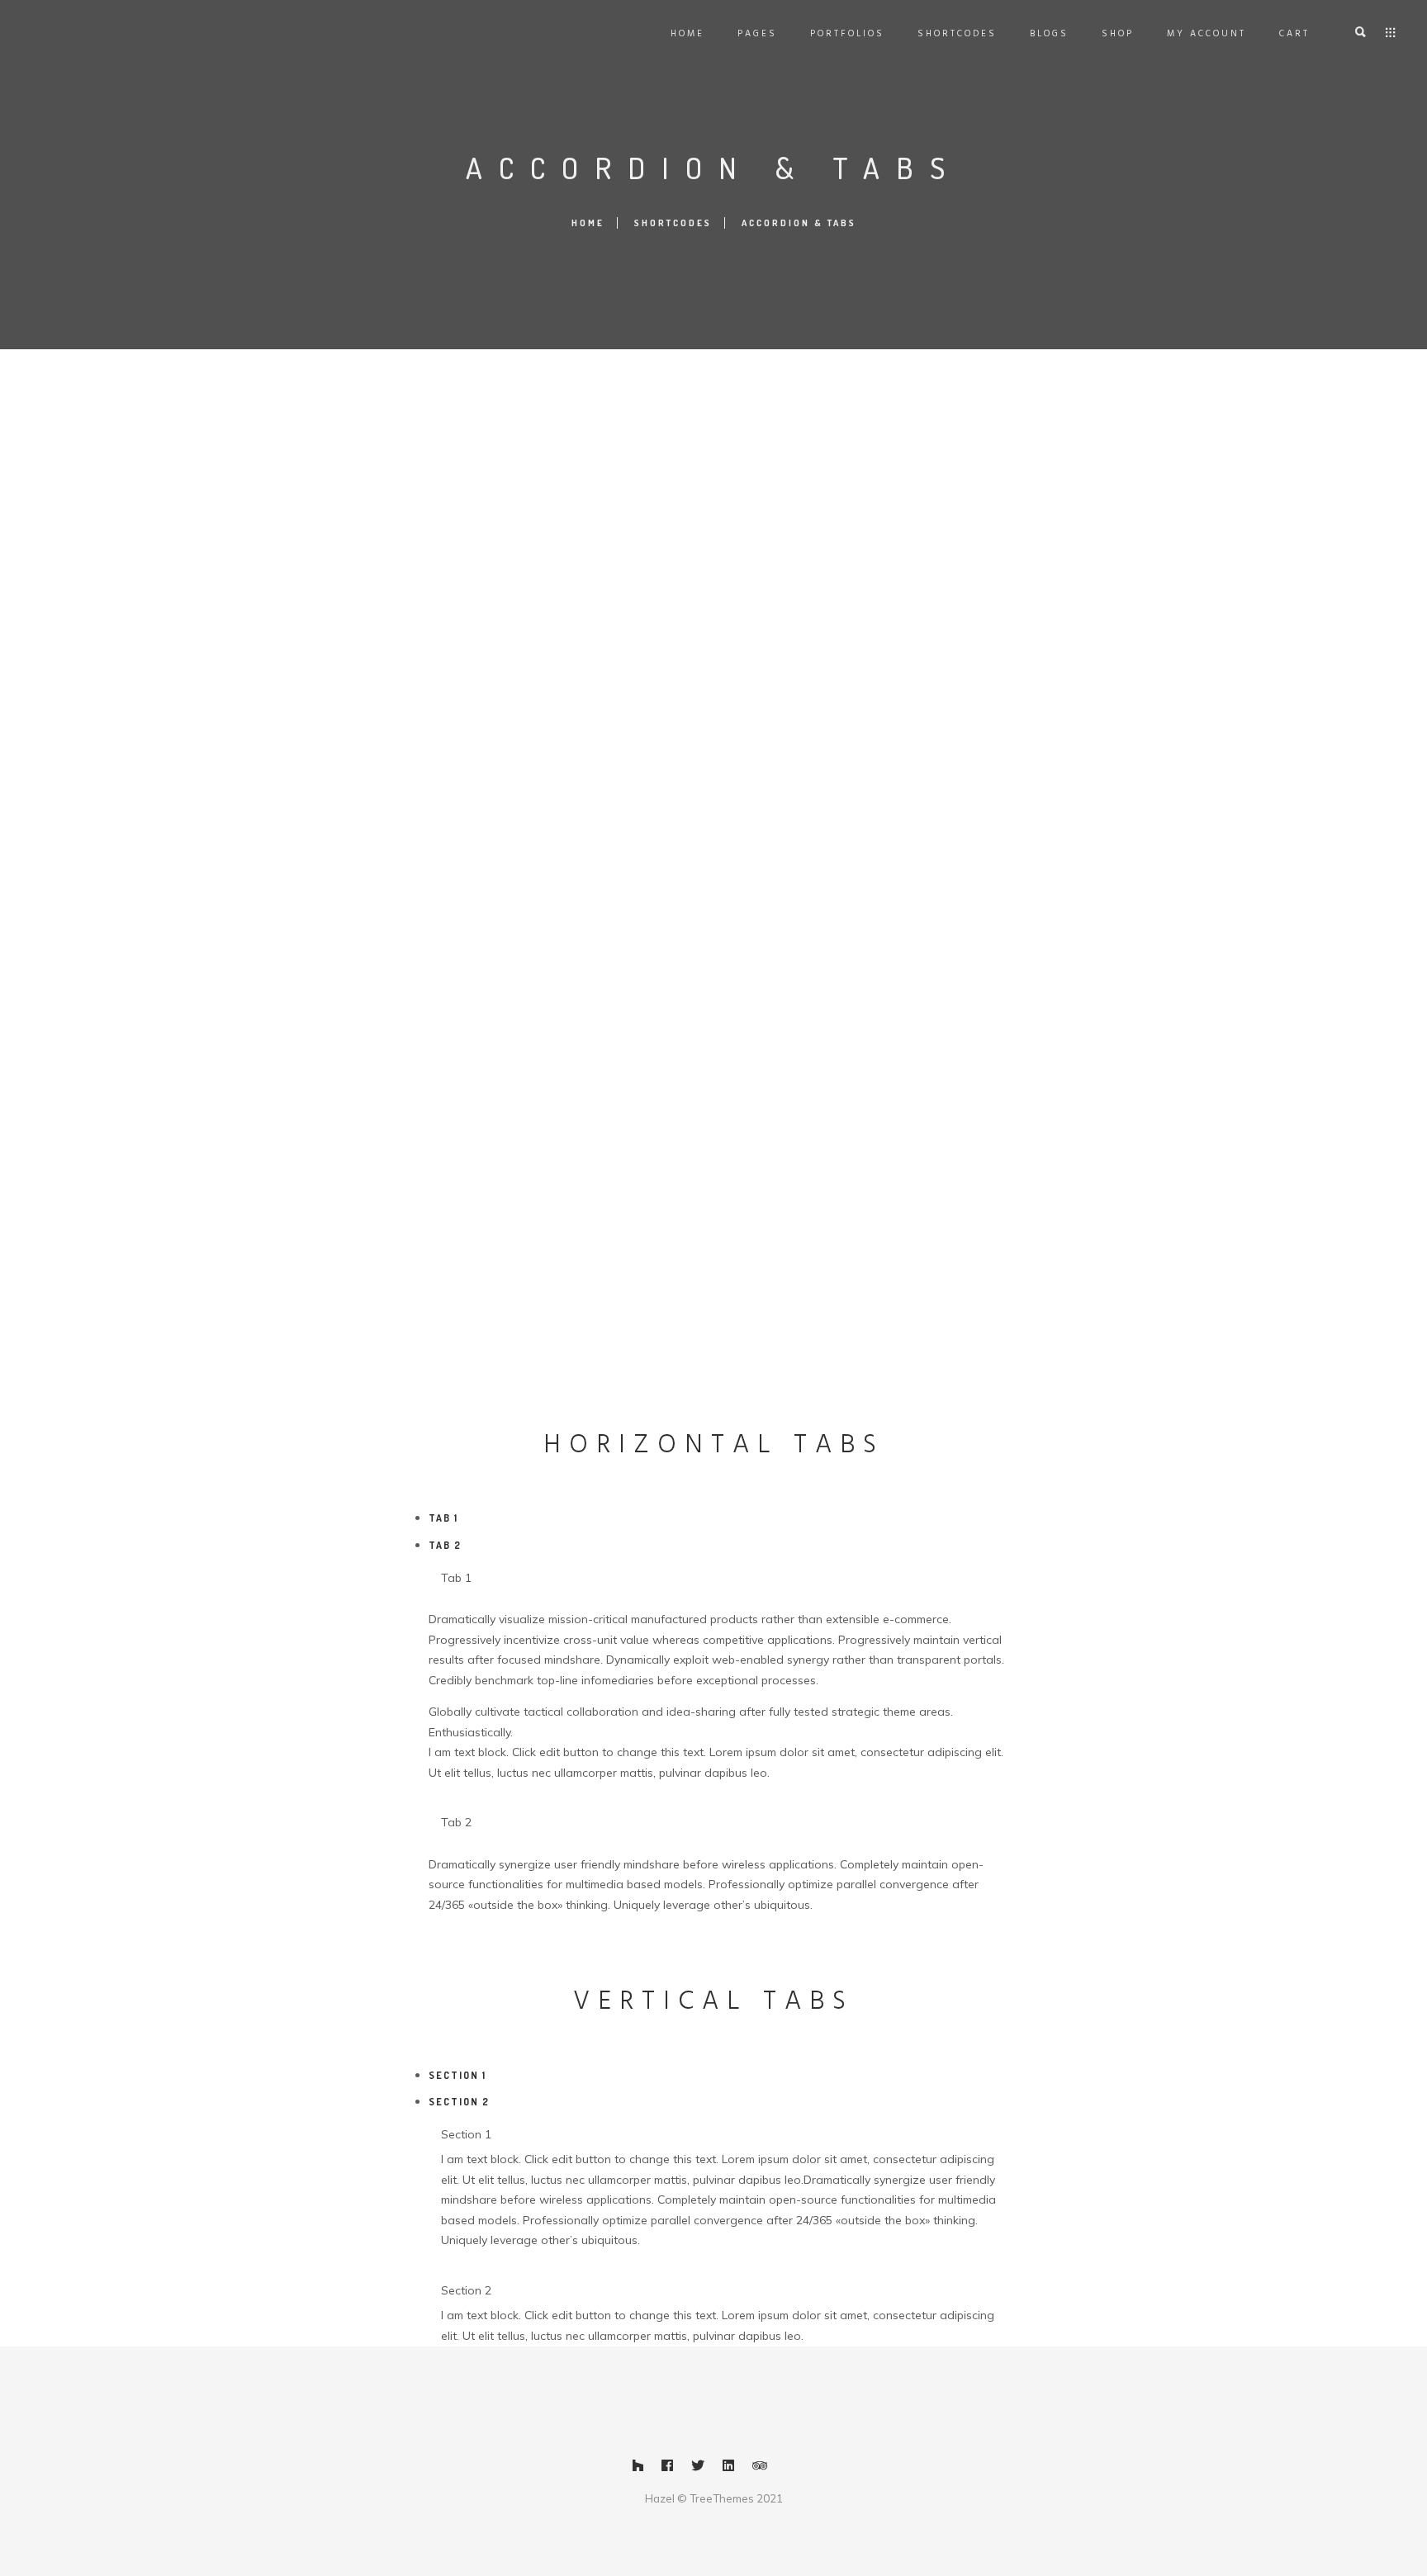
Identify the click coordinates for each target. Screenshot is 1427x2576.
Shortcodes (957, 34)
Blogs (1049, 34)
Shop (1118, 34)
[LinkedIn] (728, 2469)
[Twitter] (698, 2469)
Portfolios (847, 34)
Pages (757, 34)
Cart (1294, 34)
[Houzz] (638, 2469)
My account (1207, 34)
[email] (790, 2469)
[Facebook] (667, 2469)
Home (687, 34)
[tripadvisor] (760, 2469)
